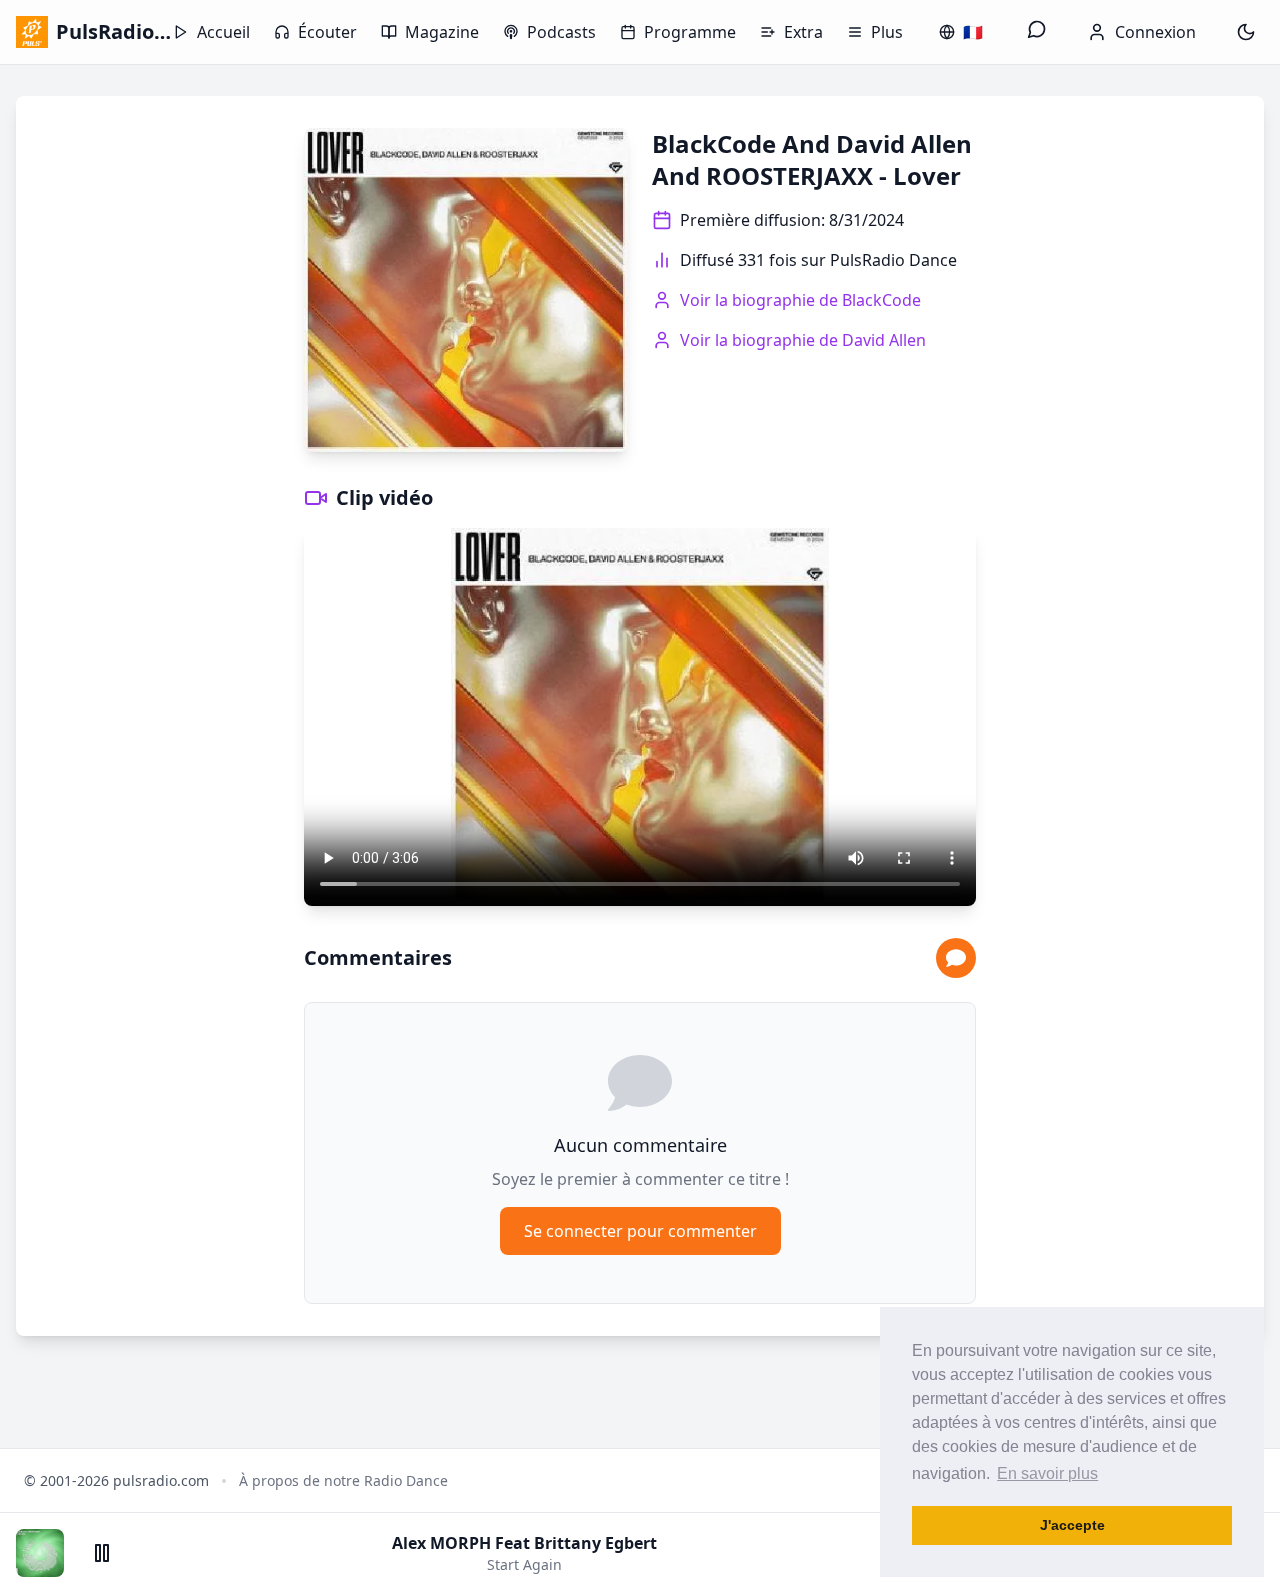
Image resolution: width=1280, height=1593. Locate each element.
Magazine (442, 32)
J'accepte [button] (1072, 1525)
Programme (690, 32)
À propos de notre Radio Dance (343, 1480)
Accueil (223, 32)
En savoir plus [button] (1047, 1473)
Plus (887, 32)
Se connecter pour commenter (640, 1231)
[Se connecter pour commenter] (956, 958)
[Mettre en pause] (102, 1553)
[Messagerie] (1037, 32)
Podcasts (561, 32)
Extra (803, 32)
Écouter (327, 32)
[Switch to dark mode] (1246, 32)
